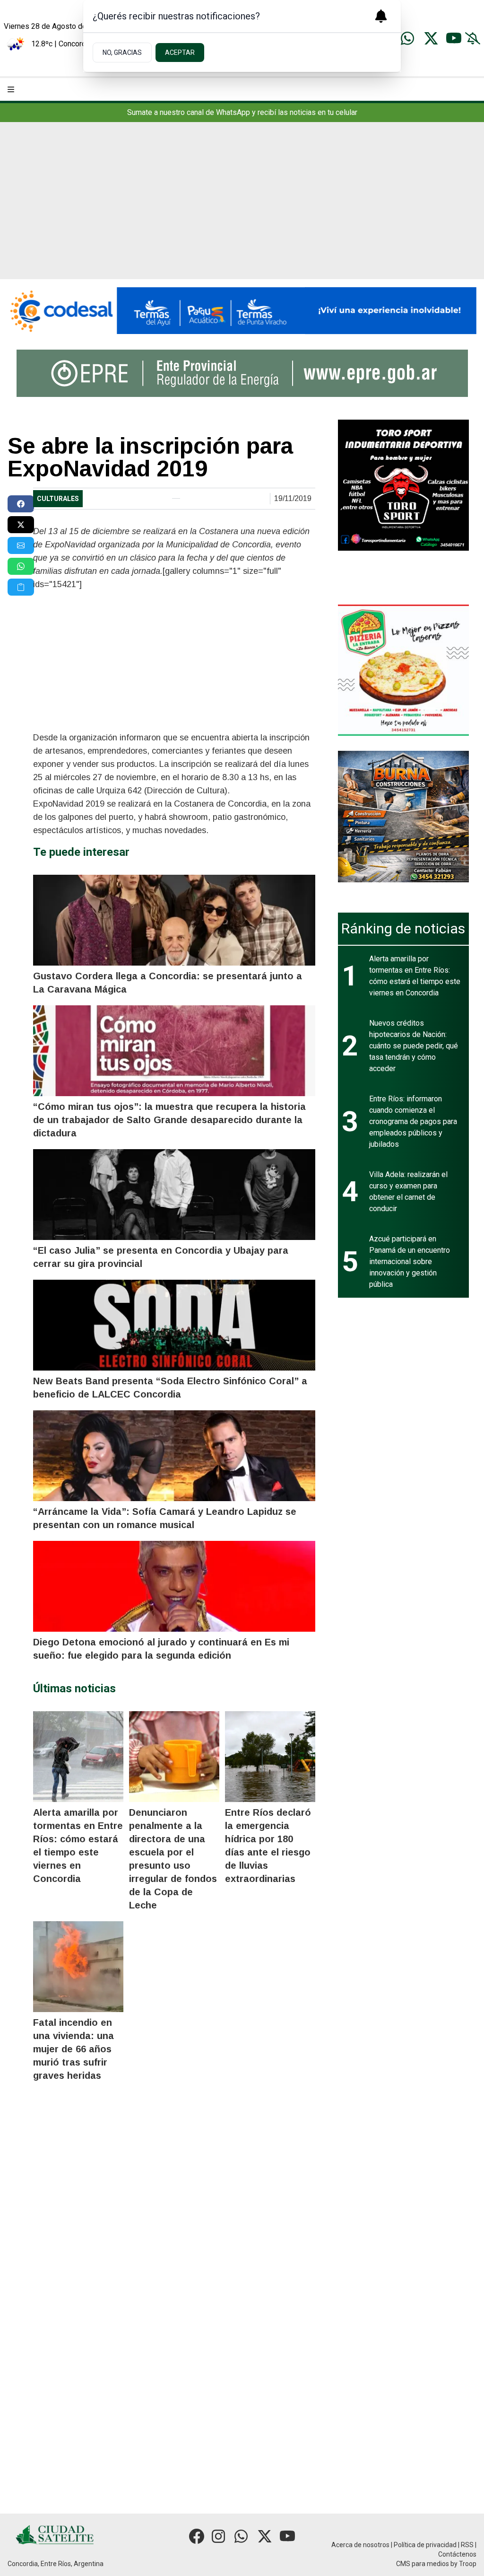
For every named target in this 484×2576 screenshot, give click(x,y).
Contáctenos (457, 2554)
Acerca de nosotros (360, 2545)
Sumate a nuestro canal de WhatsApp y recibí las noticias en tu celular (242, 112)
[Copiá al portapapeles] (21, 587)
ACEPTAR (180, 53)
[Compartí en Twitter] (21, 525)
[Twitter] (431, 38)
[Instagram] (219, 2536)
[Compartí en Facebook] (21, 504)
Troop (468, 2564)
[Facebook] (197, 2536)
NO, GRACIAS (122, 53)
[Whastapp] (408, 38)
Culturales (58, 499)
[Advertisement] (242, 208)
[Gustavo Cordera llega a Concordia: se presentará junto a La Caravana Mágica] (174, 920)
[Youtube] (454, 38)
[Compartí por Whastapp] (21, 566)
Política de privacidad (425, 2545)
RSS (467, 2545)
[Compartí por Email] (21, 545)
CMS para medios (423, 2564)
